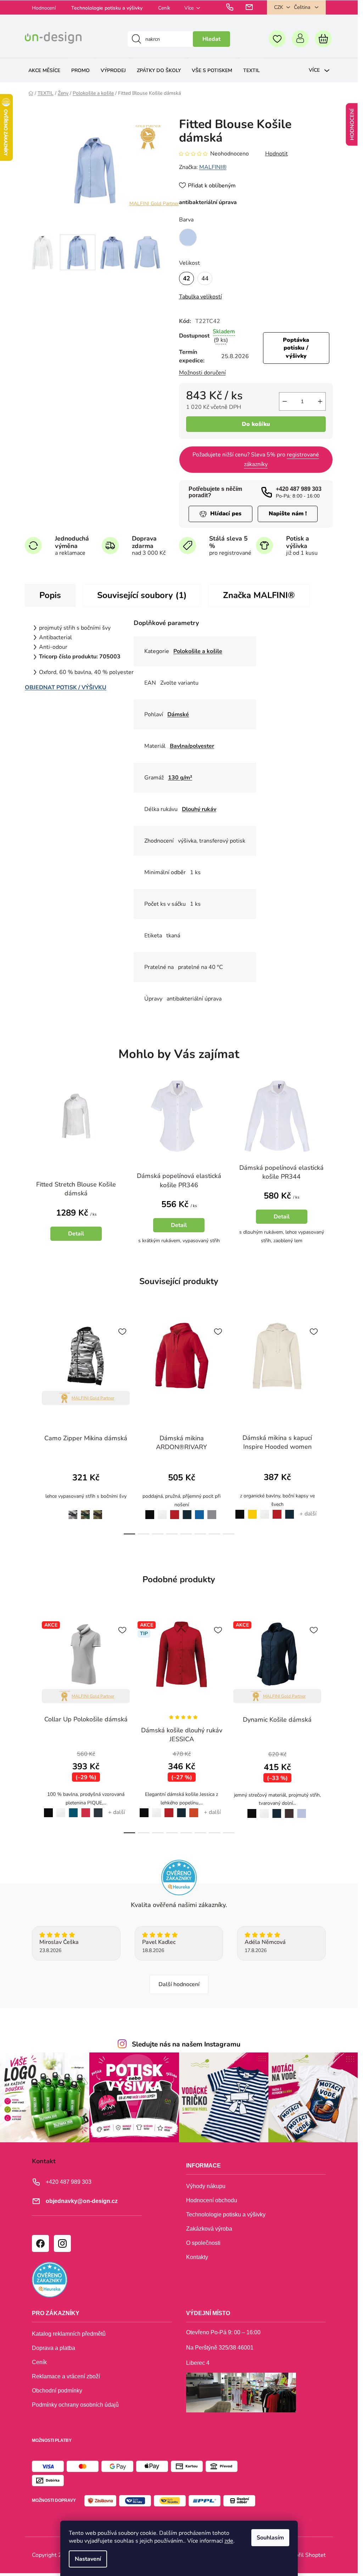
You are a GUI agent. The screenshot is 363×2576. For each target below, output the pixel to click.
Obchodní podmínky (57, 2391)
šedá (212, 1510)
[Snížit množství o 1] (285, 401)
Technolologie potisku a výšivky (107, 8)
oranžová (194, 1808)
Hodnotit (277, 154)
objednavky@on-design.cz (82, 2201)
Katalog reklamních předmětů (69, 2334)
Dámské (178, 714)
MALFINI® (213, 167)
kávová (289, 1809)
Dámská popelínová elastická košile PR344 (281, 1172)
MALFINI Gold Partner (154, 204)
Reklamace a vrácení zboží (66, 2376)
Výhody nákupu (206, 2186)
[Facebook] (40, 2243)
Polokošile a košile (198, 651)
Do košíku (256, 424)
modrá (200, 1510)
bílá (162, 1510)
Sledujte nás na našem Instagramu (186, 2044)
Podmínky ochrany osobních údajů (75, 2405)
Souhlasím (270, 2538)
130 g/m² (180, 778)
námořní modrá (187, 1511)
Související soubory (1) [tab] (142, 595)
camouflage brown (86, 1511)
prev (30, 1426)
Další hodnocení (179, 1984)
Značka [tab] (259, 595)
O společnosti (203, 2243)
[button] (76, 1224)
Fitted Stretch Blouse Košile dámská (76, 1189)
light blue (301, 1809)
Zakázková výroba (209, 2229)
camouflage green (98, 1511)
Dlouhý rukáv (199, 809)
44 (205, 278)
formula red (85, 1809)
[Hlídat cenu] (220, 514)
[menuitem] (44, 70)
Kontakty (197, 2257)
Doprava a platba (54, 2348)
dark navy (98, 1809)
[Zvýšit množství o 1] (320, 401)
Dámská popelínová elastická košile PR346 (179, 1180)
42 (186, 278)
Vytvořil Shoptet (305, 2555)
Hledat (211, 39)
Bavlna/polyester (192, 746)
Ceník (164, 8)
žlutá (252, 1510)
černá (148, 1510)
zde (229, 2541)
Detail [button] (76, 1234)
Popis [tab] (50, 595)
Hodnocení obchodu (212, 2200)
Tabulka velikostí (200, 297)
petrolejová (74, 1808)
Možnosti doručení (202, 373)
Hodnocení (44, 8)
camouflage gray (71, 1510)
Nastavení (88, 2559)
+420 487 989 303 (299, 489)
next (327, 1426)
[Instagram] (62, 2243)
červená (175, 1510)
